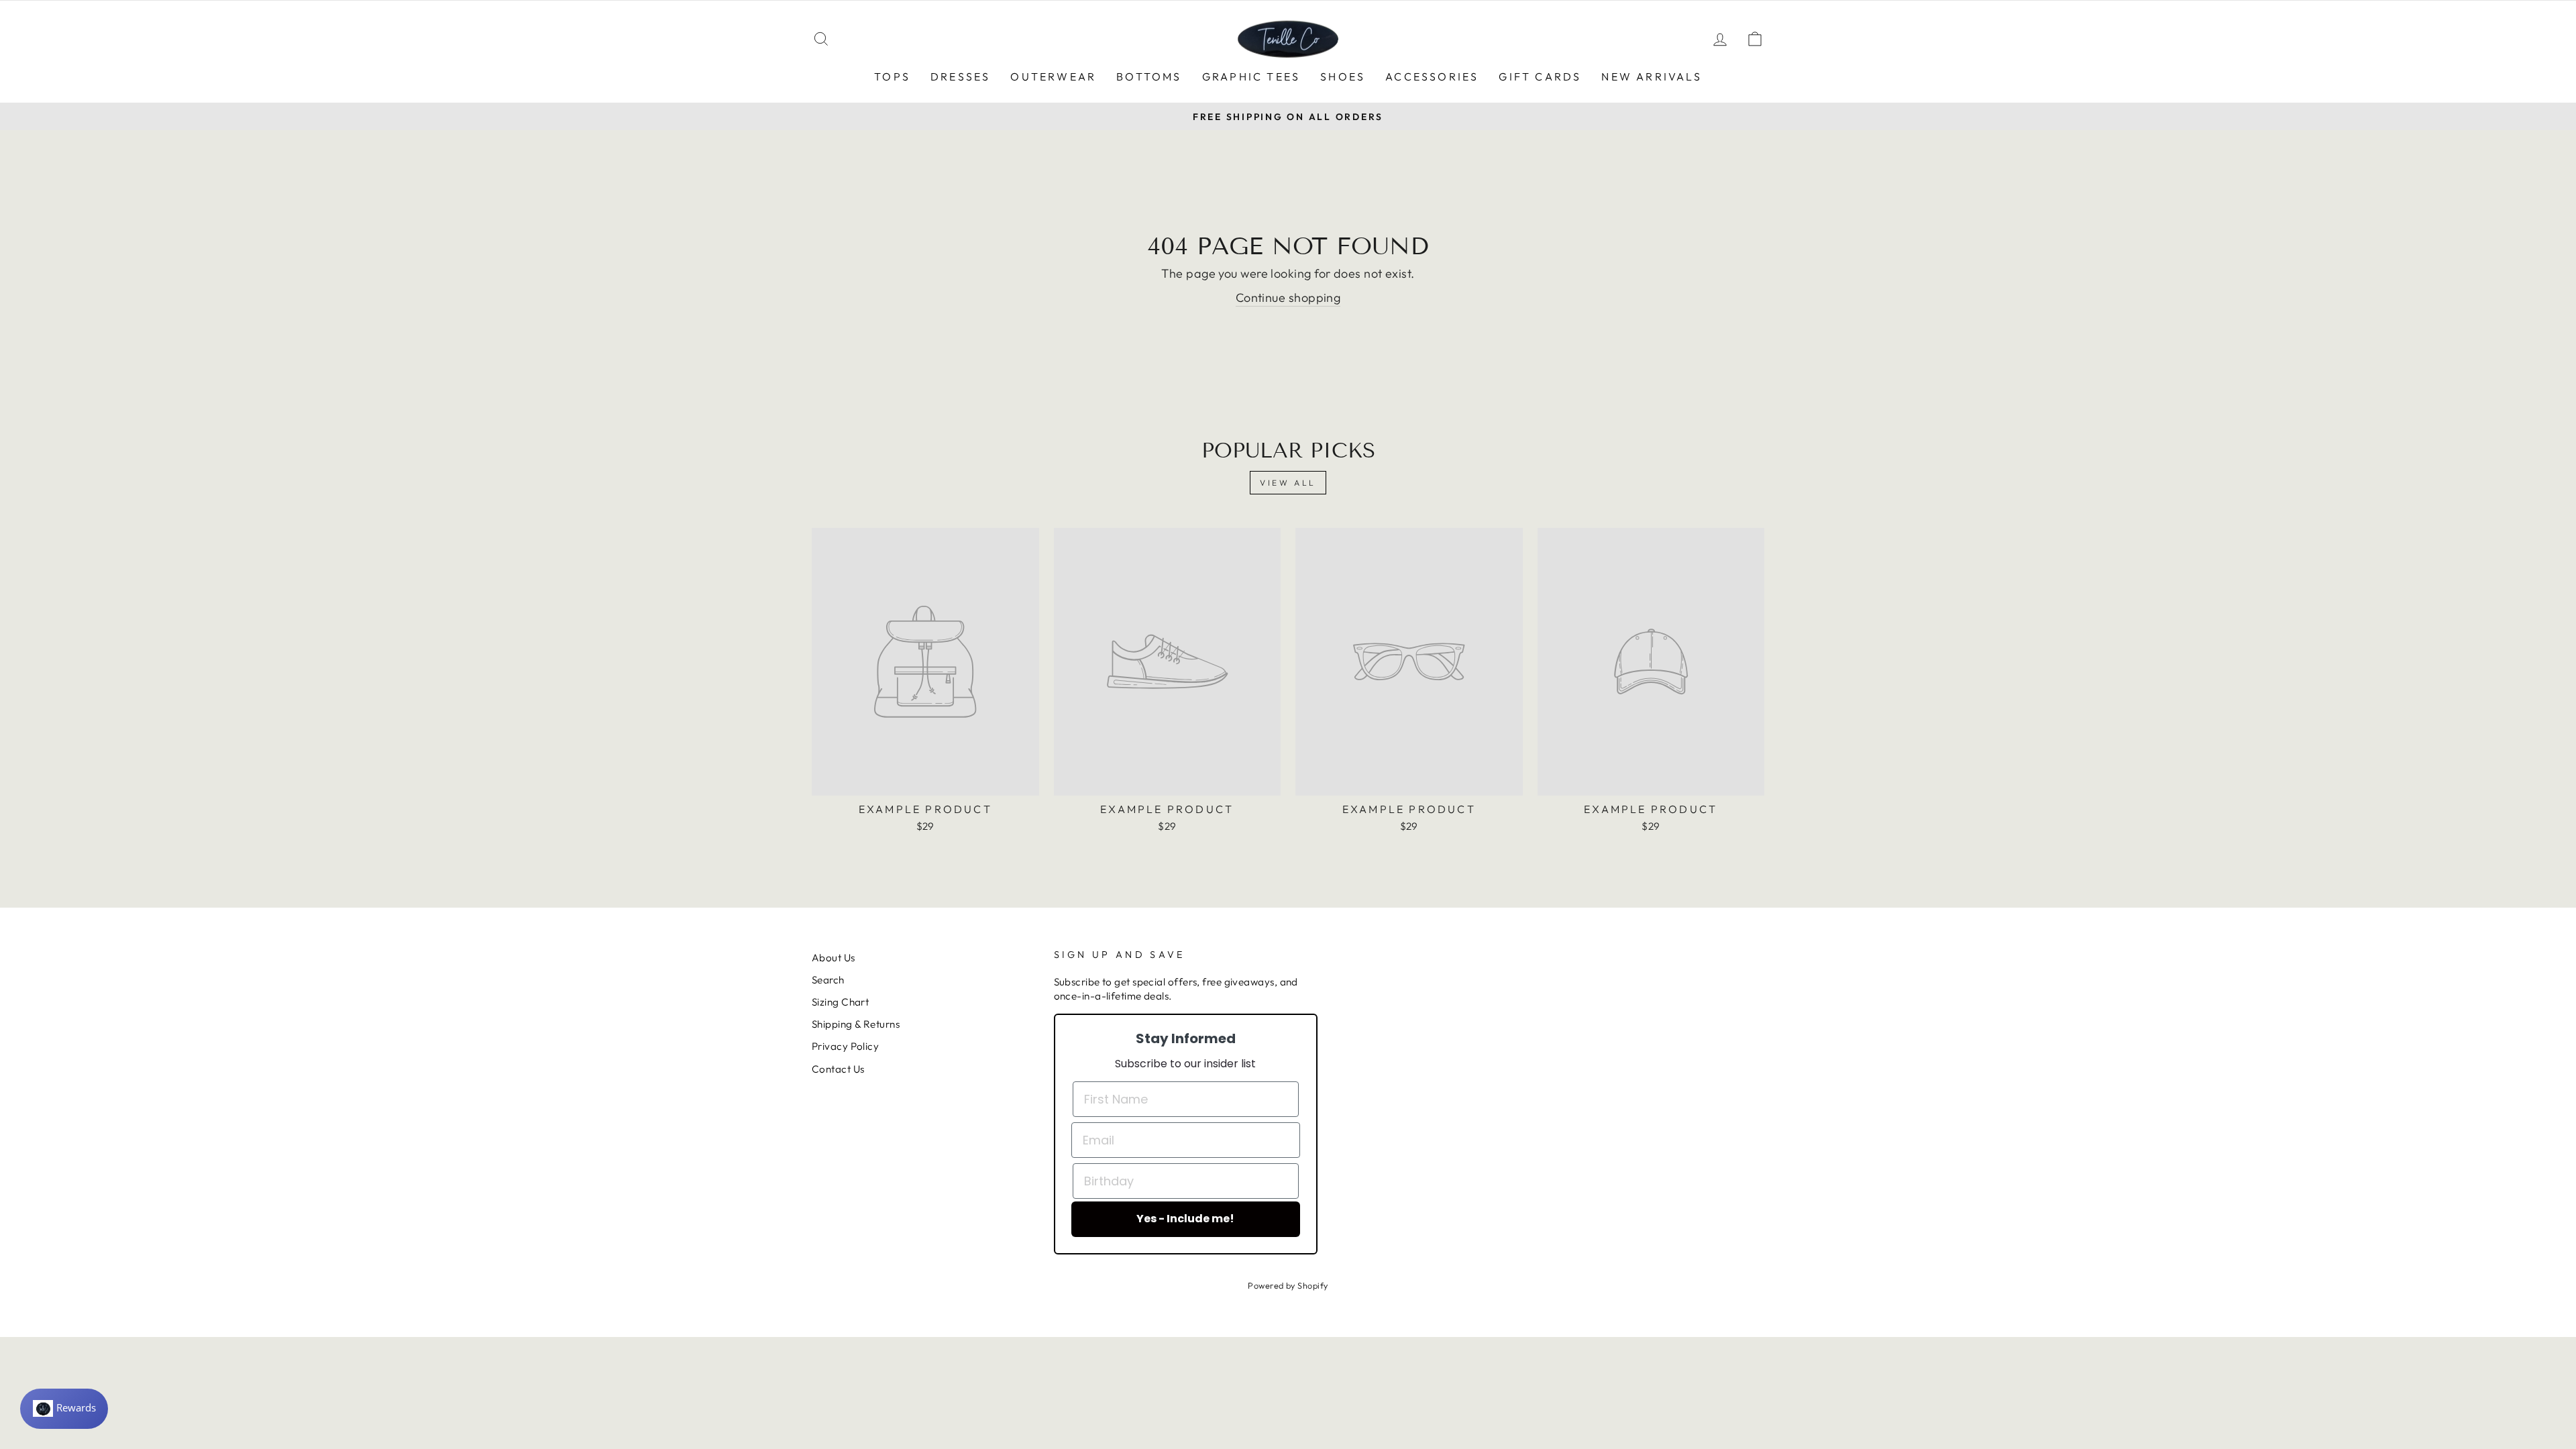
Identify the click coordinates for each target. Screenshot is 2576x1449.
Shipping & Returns (856, 1024)
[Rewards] (64, 1409)
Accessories (1432, 76)
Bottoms (1149, 76)
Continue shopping (1288, 298)
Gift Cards (1540, 76)
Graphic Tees (1251, 76)
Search (828, 980)
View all (1288, 483)
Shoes (1343, 76)
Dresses (960, 76)
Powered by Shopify (1288, 1285)
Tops (892, 76)
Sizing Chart (840, 1002)
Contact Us (838, 1069)
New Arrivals (1651, 76)
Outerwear (1053, 76)
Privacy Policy (845, 1046)
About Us (834, 958)
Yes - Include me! (1185, 1219)
